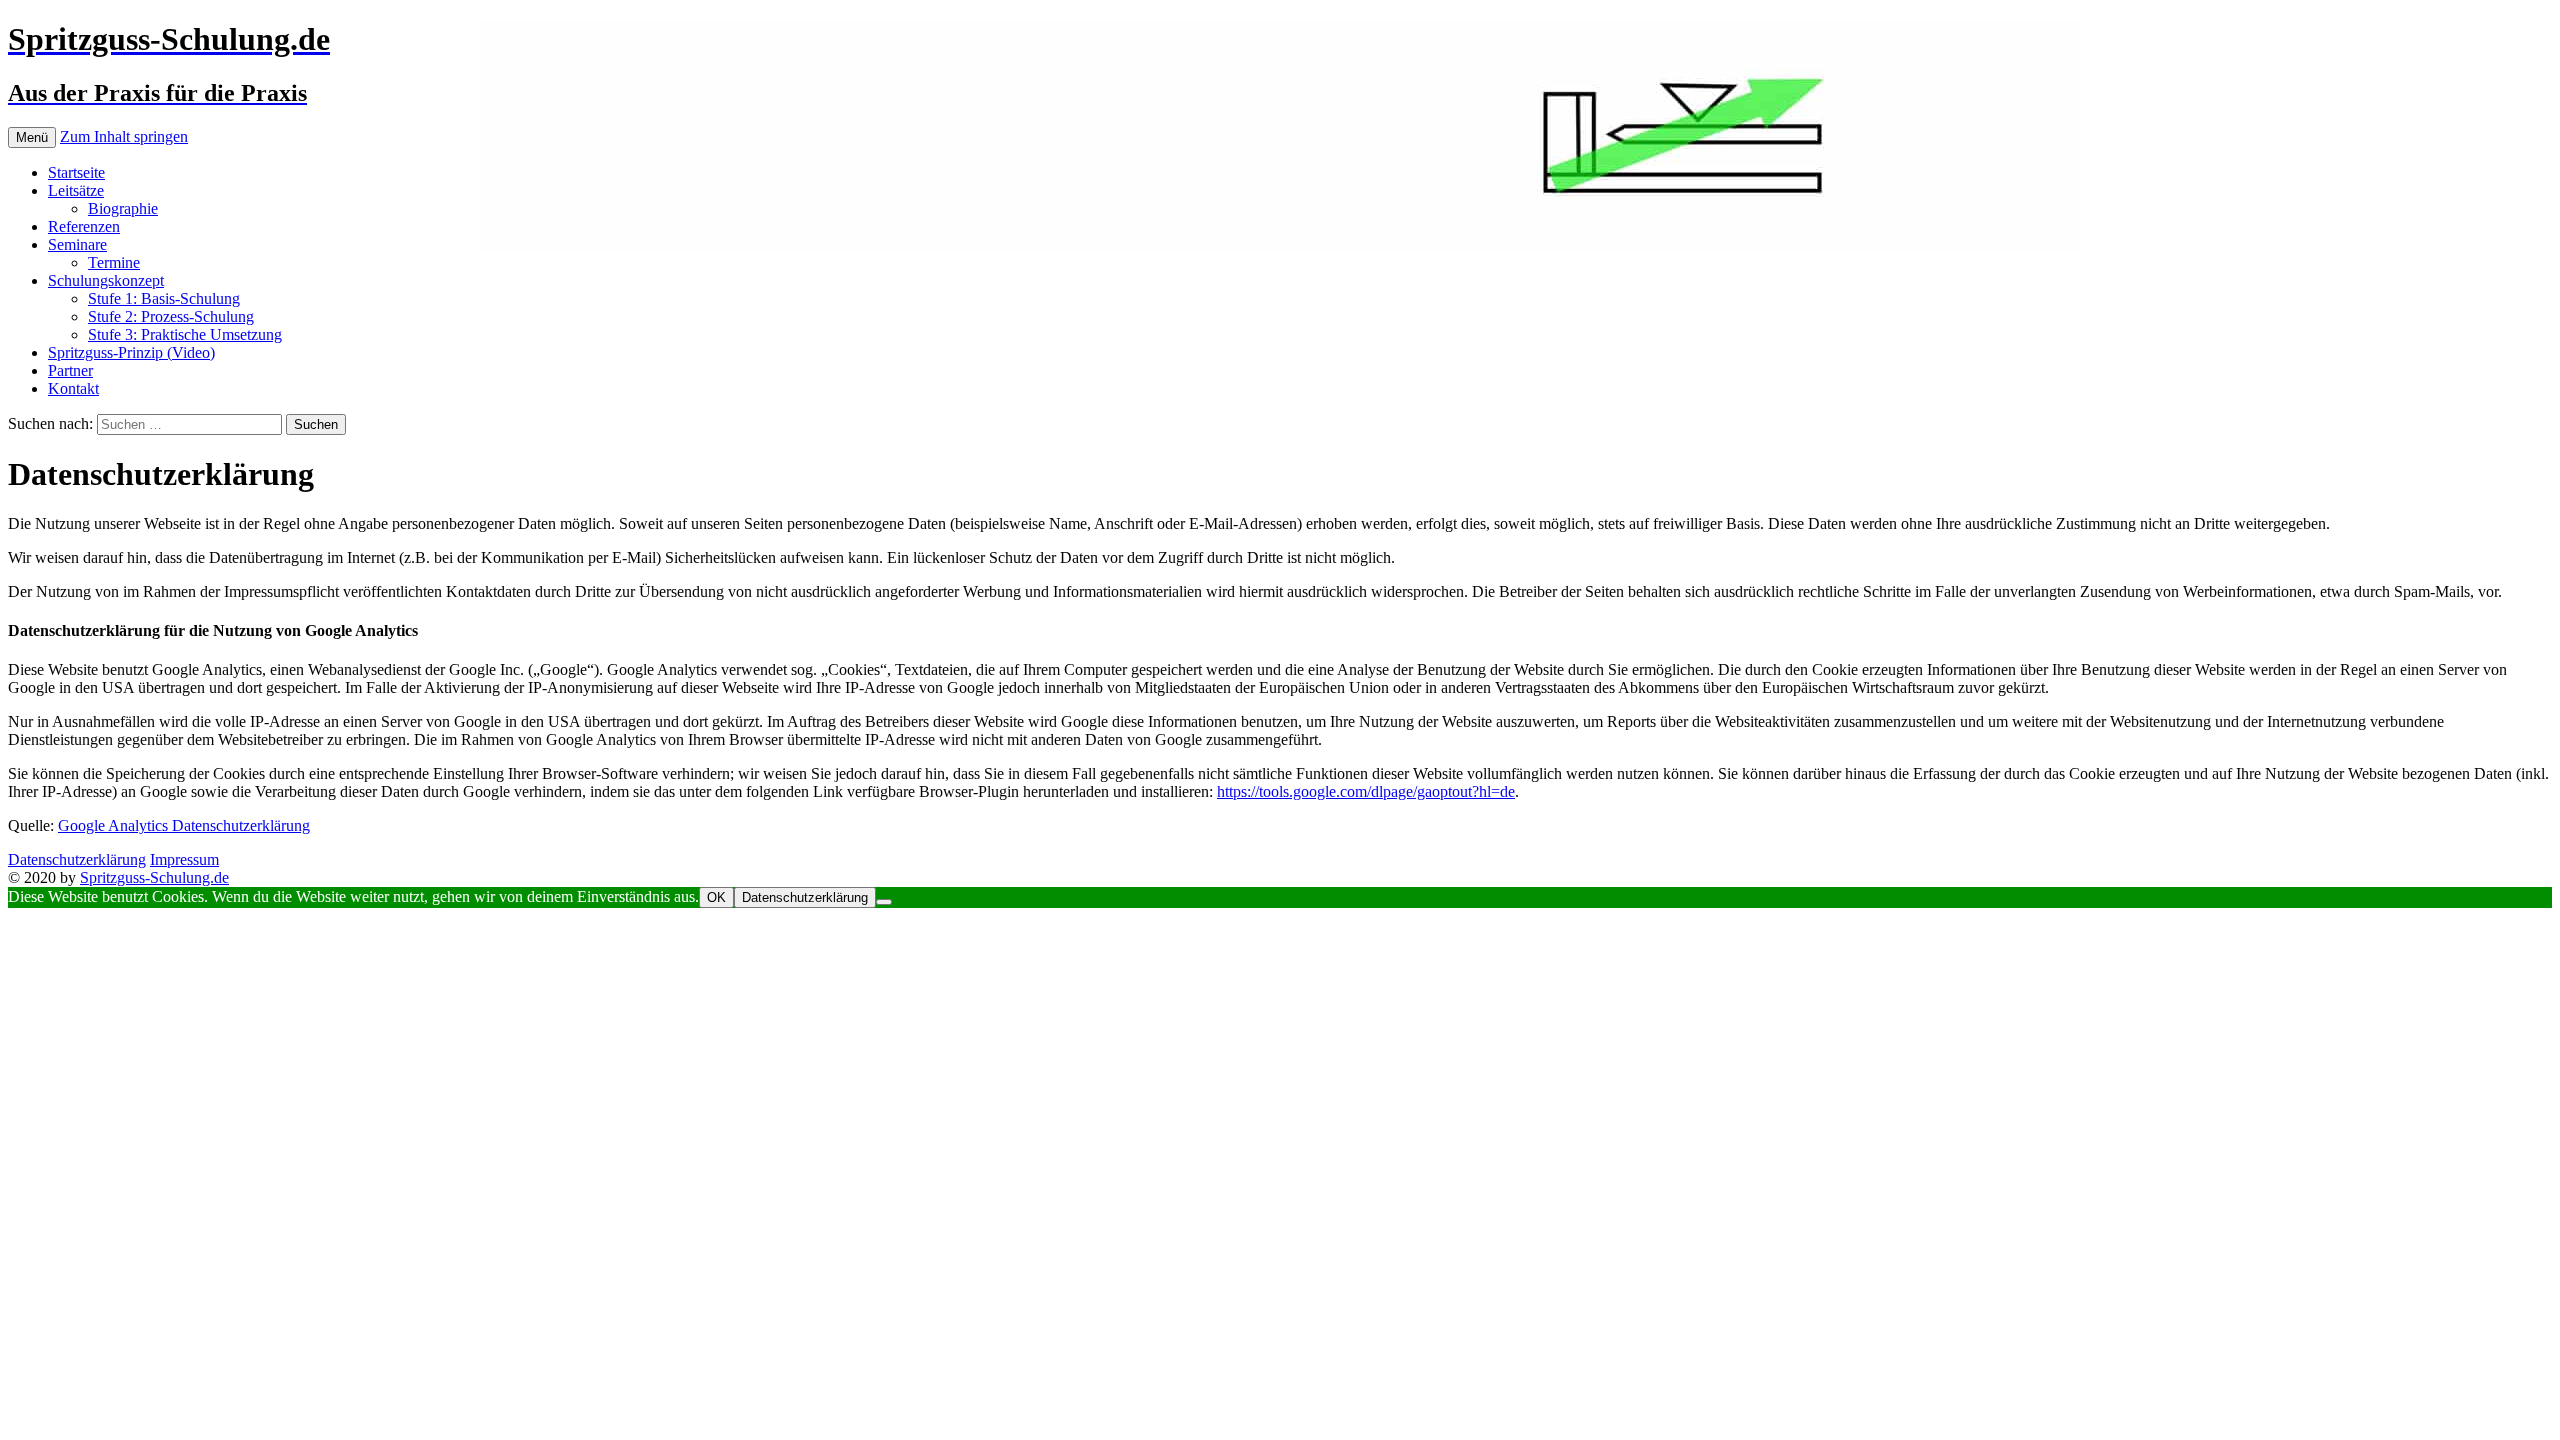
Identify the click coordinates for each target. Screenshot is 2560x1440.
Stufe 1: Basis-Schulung (164, 298)
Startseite (76, 172)
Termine (114, 262)
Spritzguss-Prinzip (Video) (131, 352)
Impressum (184, 859)
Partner (70, 370)
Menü (32, 137)
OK (716, 897)
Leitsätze (76, 190)
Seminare (77, 244)
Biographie (123, 208)
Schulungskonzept (106, 280)
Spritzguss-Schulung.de (154, 877)
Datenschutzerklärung (77, 859)
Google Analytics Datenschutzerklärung (184, 825)
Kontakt (73, 388)
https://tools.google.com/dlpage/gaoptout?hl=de (1366, 791)
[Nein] (884, 902)
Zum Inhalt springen (124, 136)
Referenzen (84, 226)
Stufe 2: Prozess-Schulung (171, 316)
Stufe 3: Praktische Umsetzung (185, 334)
